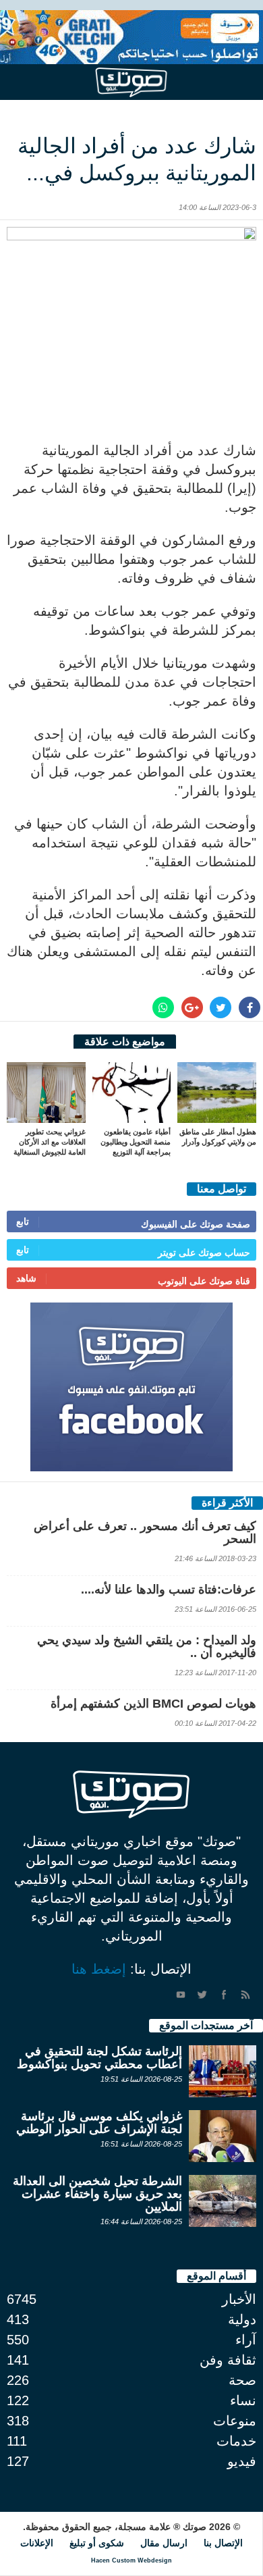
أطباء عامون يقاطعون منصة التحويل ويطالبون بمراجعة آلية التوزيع (136, 1142)
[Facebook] (224, 1995)
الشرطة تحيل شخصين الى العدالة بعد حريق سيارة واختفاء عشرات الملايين (97, 2194)
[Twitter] (202, 1995)
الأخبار (239, 2299)
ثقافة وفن (228, 2360)
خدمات (236, 2441)
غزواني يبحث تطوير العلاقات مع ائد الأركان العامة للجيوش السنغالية (50, 1142)
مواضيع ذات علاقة (125, 1042)
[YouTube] (181, 1995)
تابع (23, 1221)
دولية (242, 2319)
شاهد (26, 1278)
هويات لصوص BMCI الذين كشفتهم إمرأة (153, 1704)
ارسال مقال (164, 2543)
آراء (246, 2340)
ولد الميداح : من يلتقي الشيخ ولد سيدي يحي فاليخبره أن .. (147, 1647)
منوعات (235, 2421)
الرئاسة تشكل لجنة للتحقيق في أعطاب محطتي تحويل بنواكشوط (99, 2058)
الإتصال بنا (223, 2543)
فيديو (242, 2461)
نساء (243, 2400)
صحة (242, 2380)
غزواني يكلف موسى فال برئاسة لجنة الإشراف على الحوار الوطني (99, 2123)
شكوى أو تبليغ (97, 2543)
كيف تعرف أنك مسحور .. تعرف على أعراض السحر (145, 1532)
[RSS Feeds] (245, 1995)
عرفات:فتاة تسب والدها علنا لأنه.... (169, 1589)
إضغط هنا (99, 1969)
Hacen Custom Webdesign (131, 2560)
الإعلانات (37, 2543)
